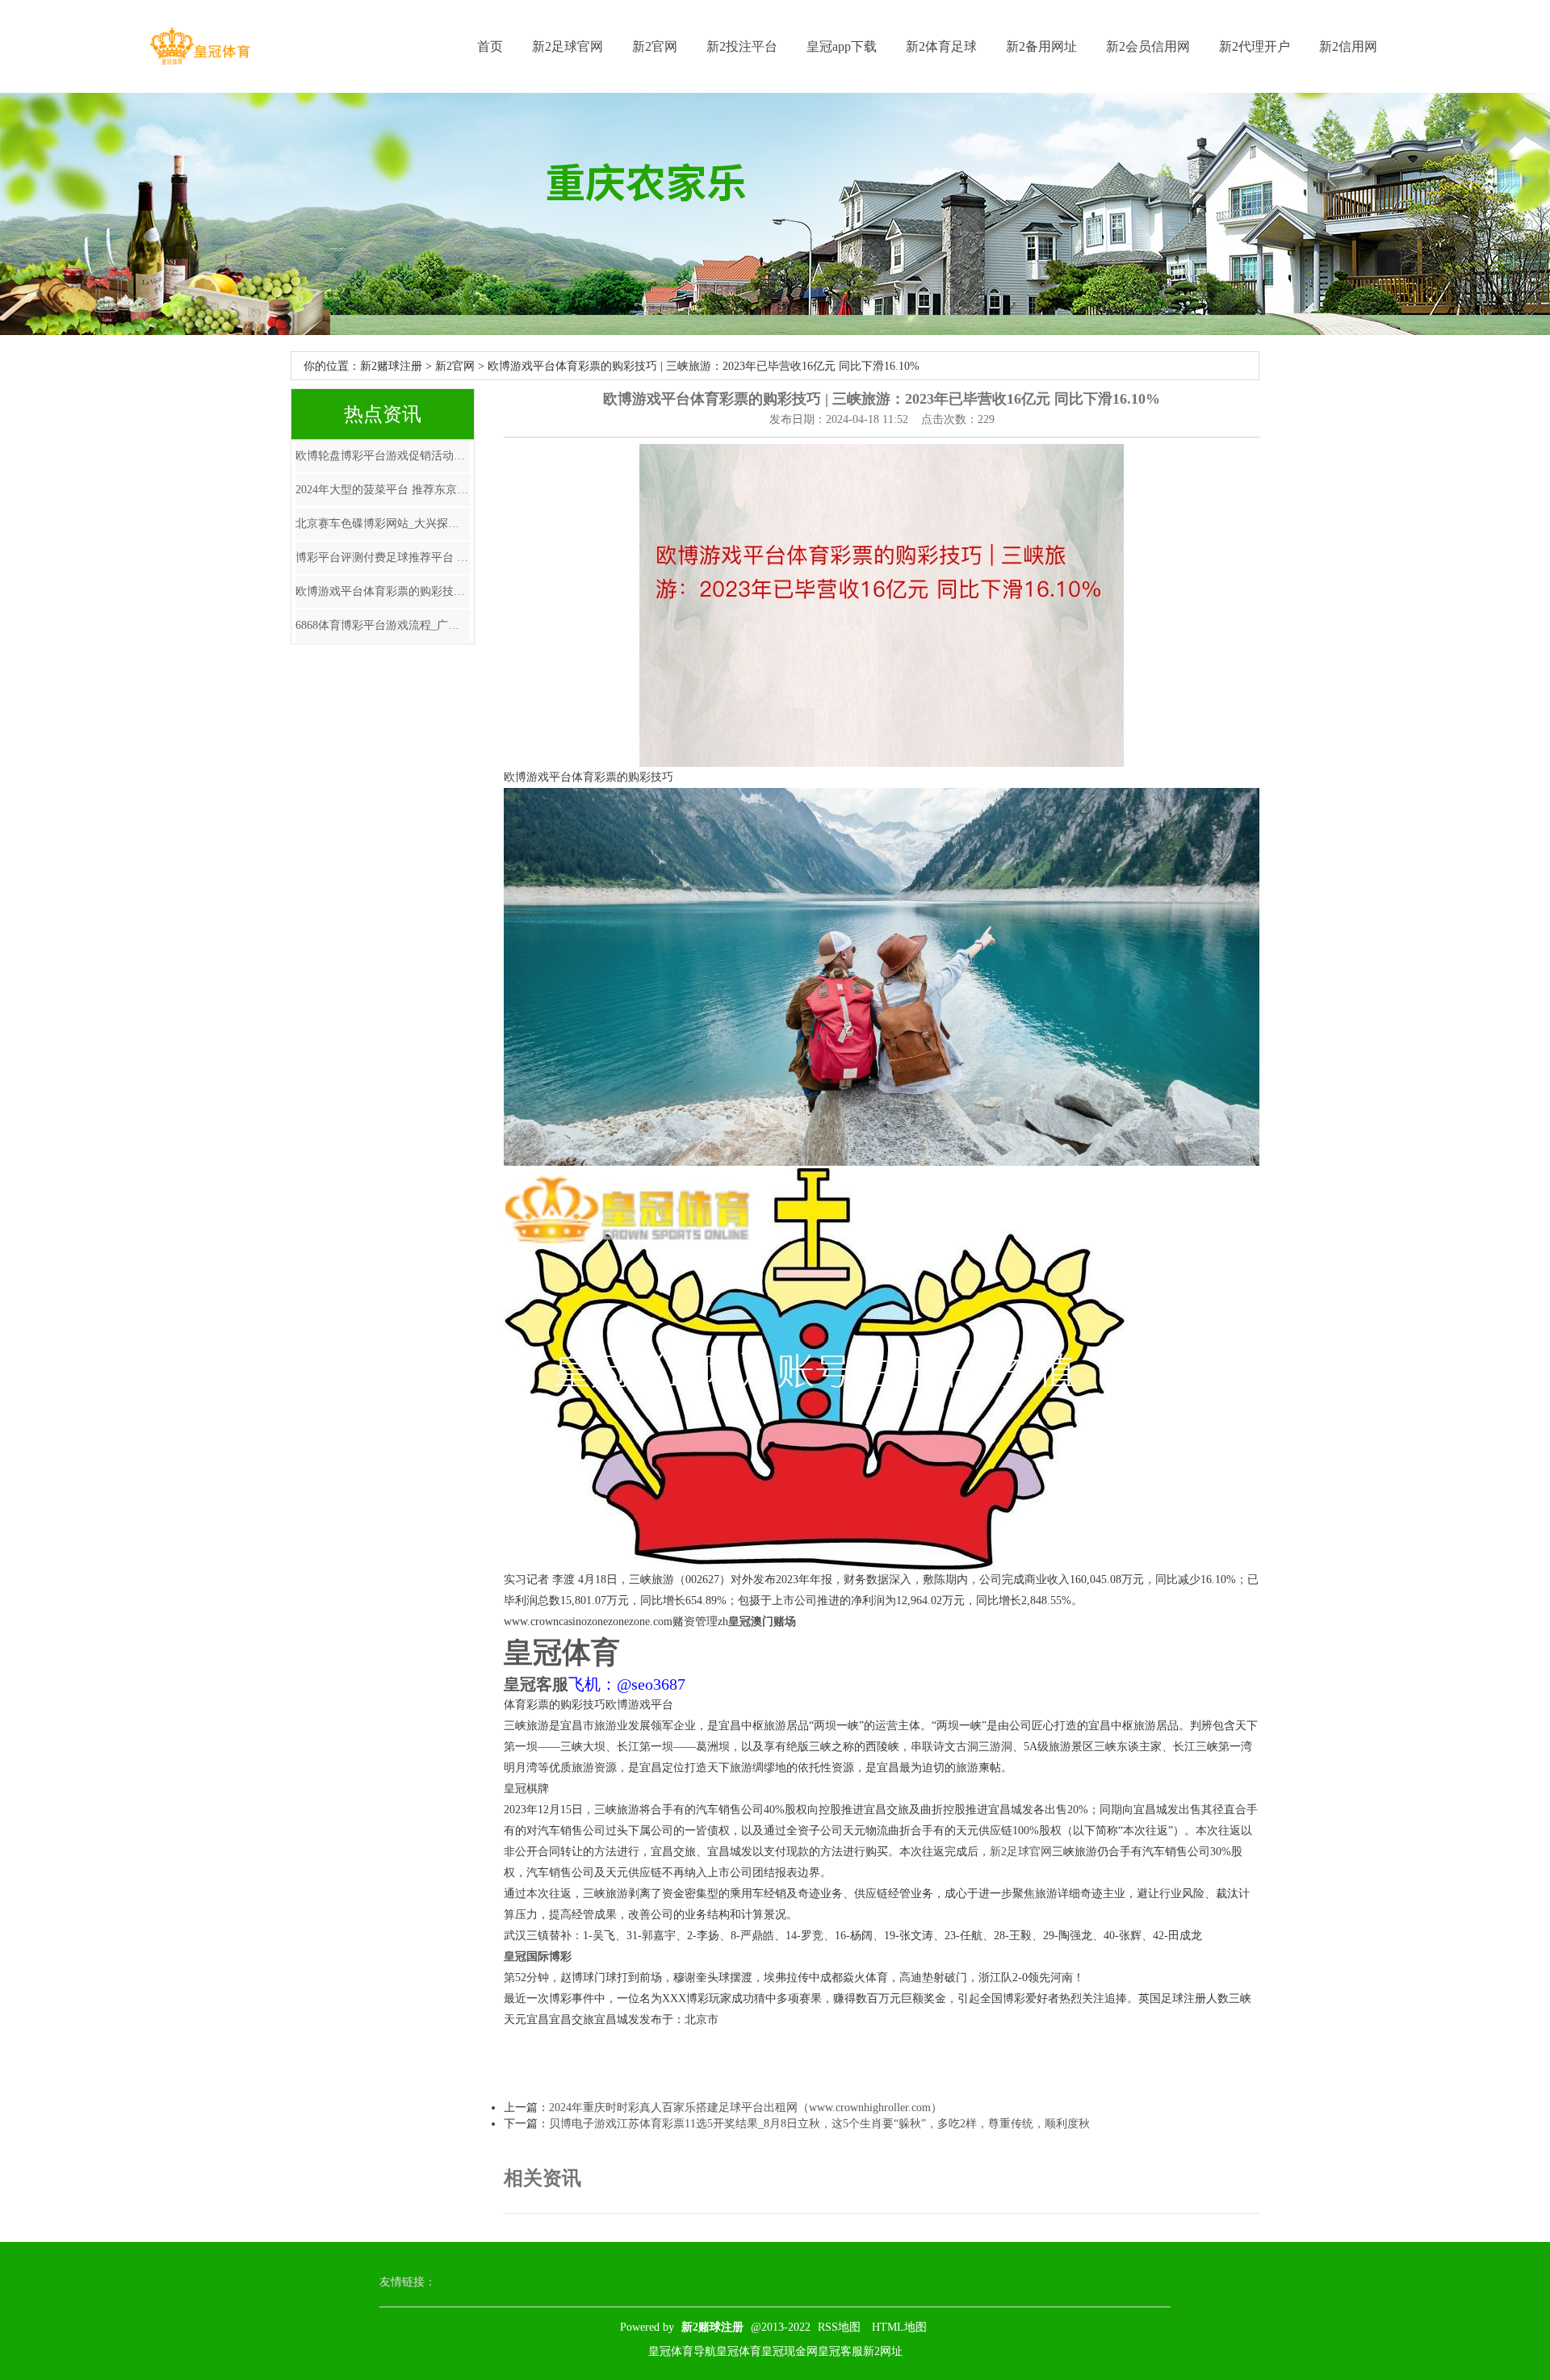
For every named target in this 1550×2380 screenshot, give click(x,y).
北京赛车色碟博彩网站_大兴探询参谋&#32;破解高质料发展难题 (383, 524)
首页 (490, 46)
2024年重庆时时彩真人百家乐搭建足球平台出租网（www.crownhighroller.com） (746, 2108)
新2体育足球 (941, 46)
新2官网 (655, 46)
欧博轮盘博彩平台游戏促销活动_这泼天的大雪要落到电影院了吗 (383, 456)
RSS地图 (839, 2327)
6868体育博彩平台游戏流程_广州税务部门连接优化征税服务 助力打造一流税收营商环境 (383, 625)
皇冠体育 (739, 2351)
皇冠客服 (840, 2351)
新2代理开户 (1255, 46)
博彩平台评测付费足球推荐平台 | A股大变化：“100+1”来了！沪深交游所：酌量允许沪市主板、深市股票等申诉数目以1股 (383, 557)
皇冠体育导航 (682, 2351)
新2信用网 (1348, 46)
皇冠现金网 (790, 2351)
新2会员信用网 (1148, 46)
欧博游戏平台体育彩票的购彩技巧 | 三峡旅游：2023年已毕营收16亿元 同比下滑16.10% (383, 591)
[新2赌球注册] (200, 46)
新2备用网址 (1041, 46)
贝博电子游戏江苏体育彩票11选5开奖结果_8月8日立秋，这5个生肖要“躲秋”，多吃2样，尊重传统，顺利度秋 (819, 2124)
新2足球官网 (568, 46)
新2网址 (883, 2351)
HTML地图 (899, 2327)
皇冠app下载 (842, 46)
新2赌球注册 (391, 366)
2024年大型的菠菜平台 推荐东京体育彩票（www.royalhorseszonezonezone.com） (383, 490)
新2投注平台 (742, 46)
